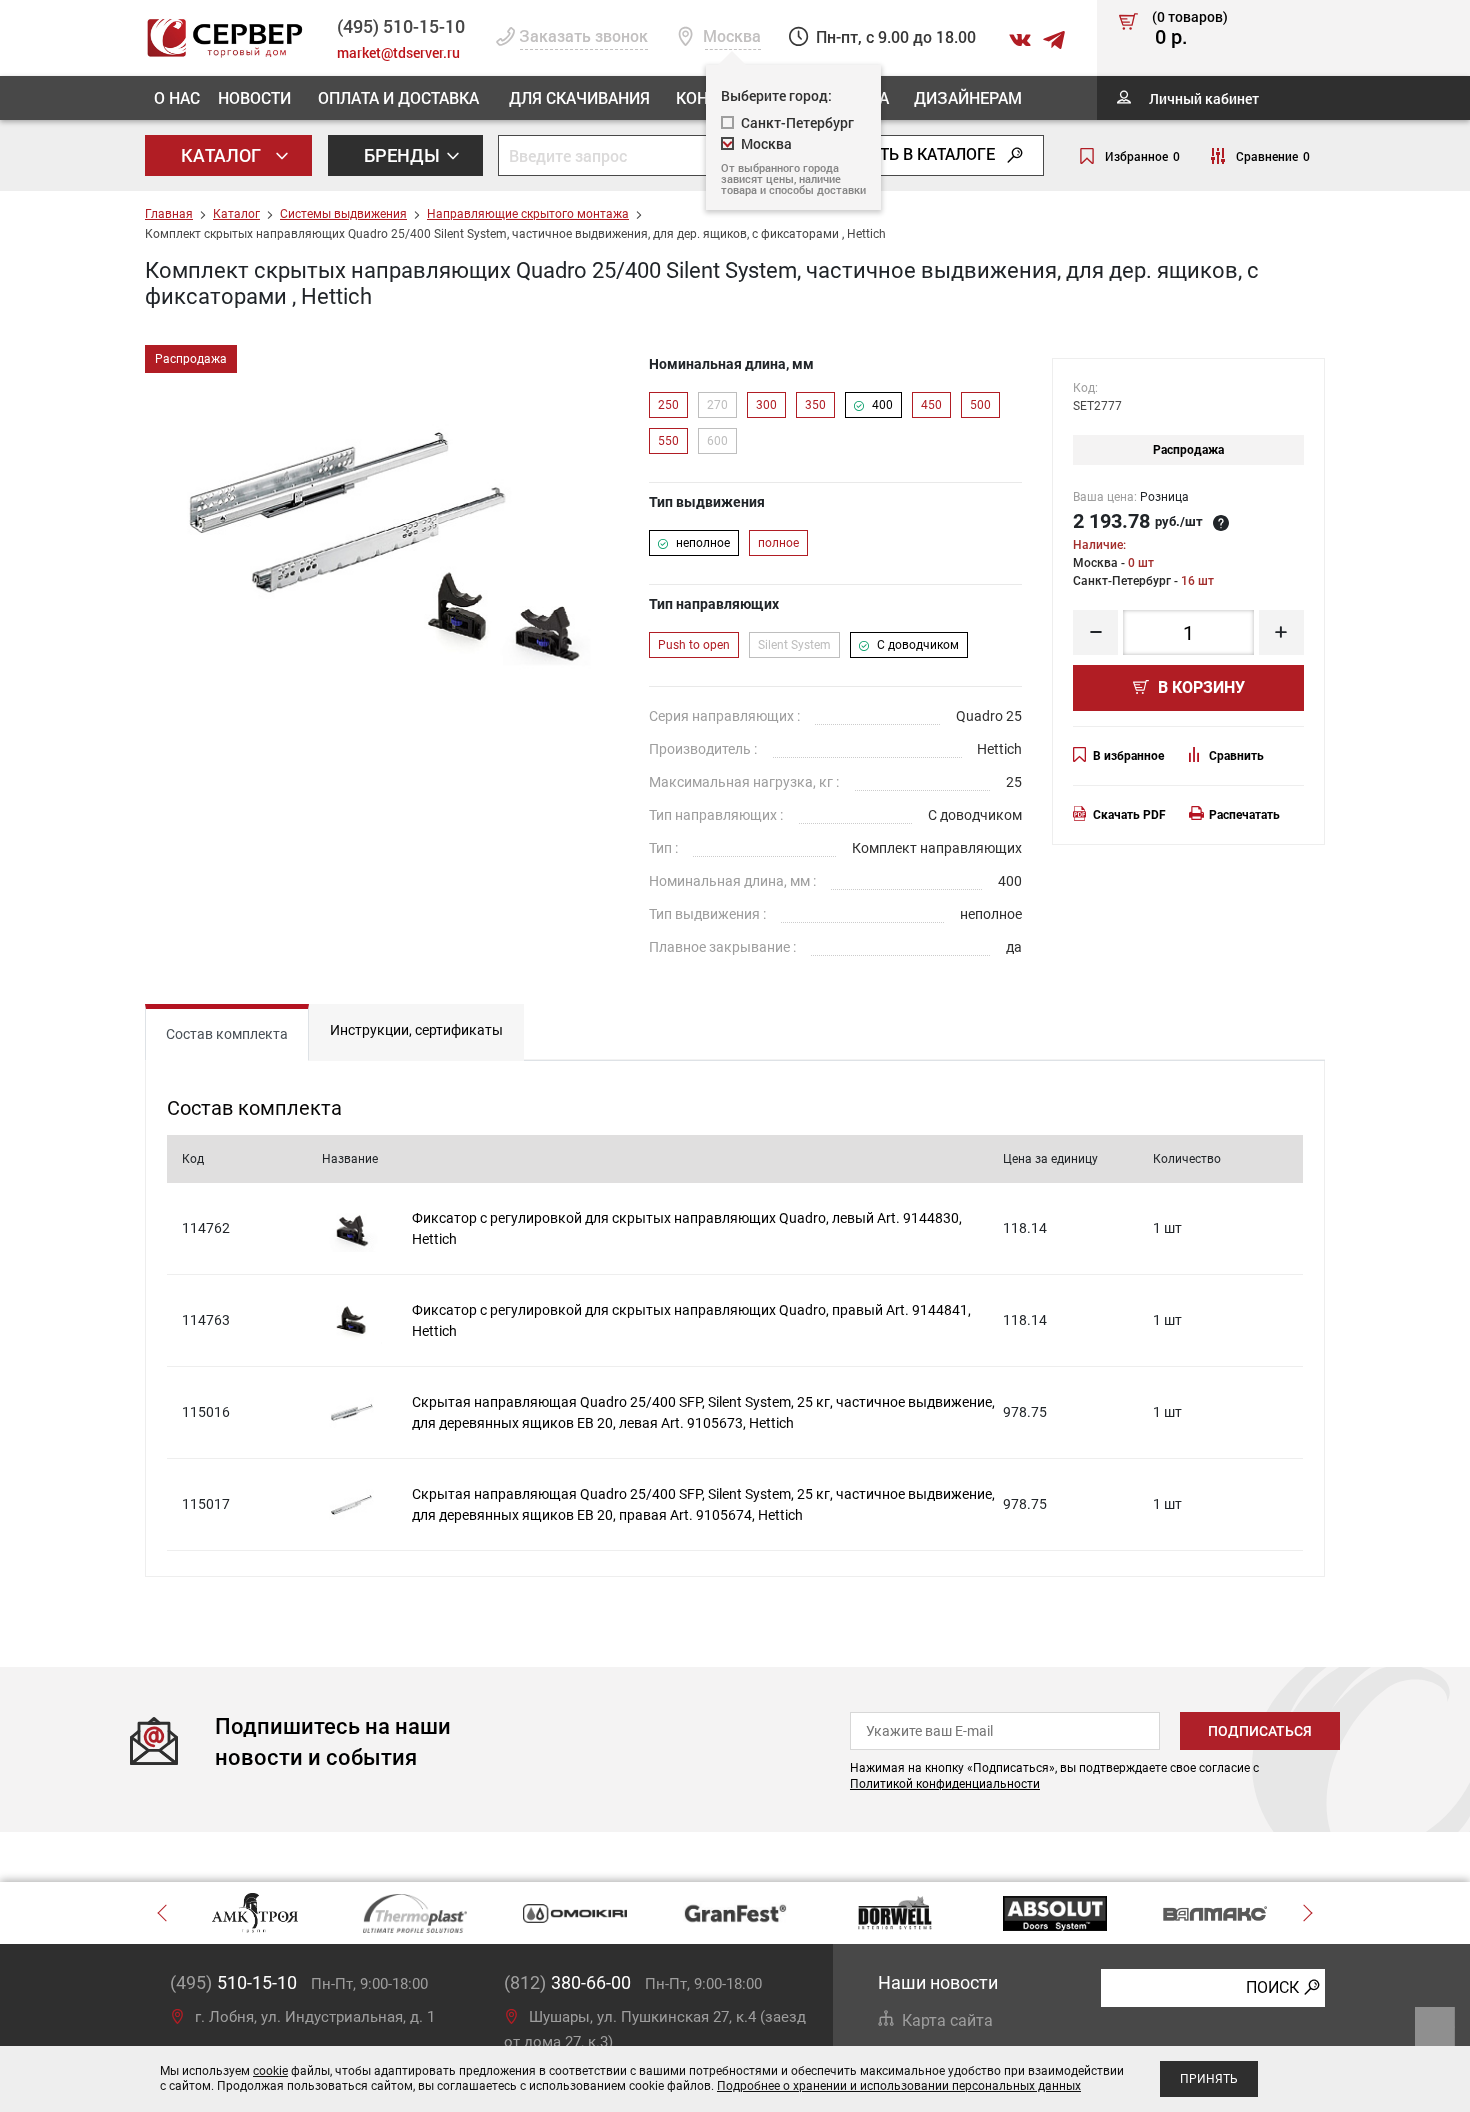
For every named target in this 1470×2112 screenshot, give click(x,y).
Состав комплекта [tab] (227, 1034)
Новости (254, 97)
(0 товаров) (1190, 29)
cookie (270, 2071)
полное (778, 543)
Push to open (694, 645)
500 (980, 405)
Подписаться (1260, 1731)
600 (717, 441)
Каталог (223, 155)
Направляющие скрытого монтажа (528, 214)
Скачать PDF (1129, 815)
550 (668, 441)
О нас (177, 97)
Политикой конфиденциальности (945, 1784)
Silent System (794, 645)
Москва (766, 143)
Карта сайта (947, 2020)
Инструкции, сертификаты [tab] (416, 1030)
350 (815, 405)
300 (766, 405)
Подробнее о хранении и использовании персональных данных (899, 2086)
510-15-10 (401, 26)
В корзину (1199, 687)
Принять (1209, 2079)
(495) (233, 1982)
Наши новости (938, 1982)
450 (931, 405)
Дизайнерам (968, 97)
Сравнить (1236, 756)
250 (668, 405)
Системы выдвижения (343, 214)
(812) (567, 1982)
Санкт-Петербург (797, 122)
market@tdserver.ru (398, 52)
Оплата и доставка (398, 97)
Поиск (1272, 1987)
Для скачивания (579, 97)
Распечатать (1244, 815)
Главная (169, 214)
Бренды (404, 155)
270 (717, 405)
